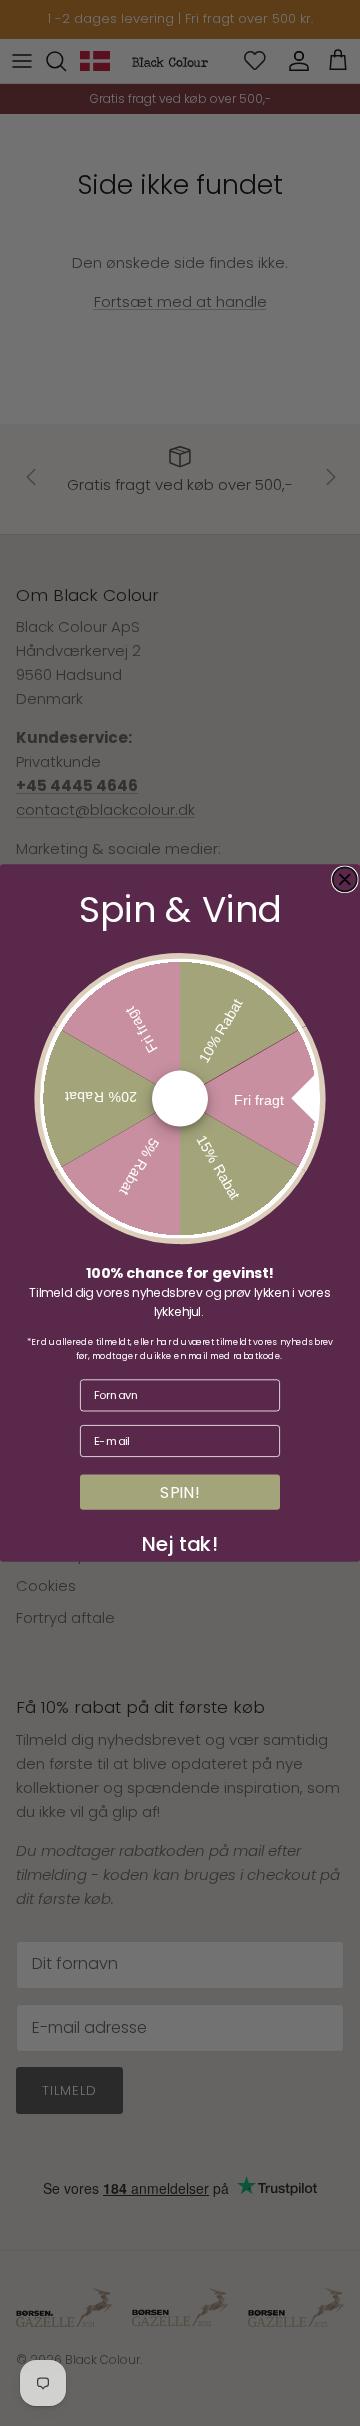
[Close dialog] (345, 879)
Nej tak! (180, 1540)
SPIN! (180, 1492)
